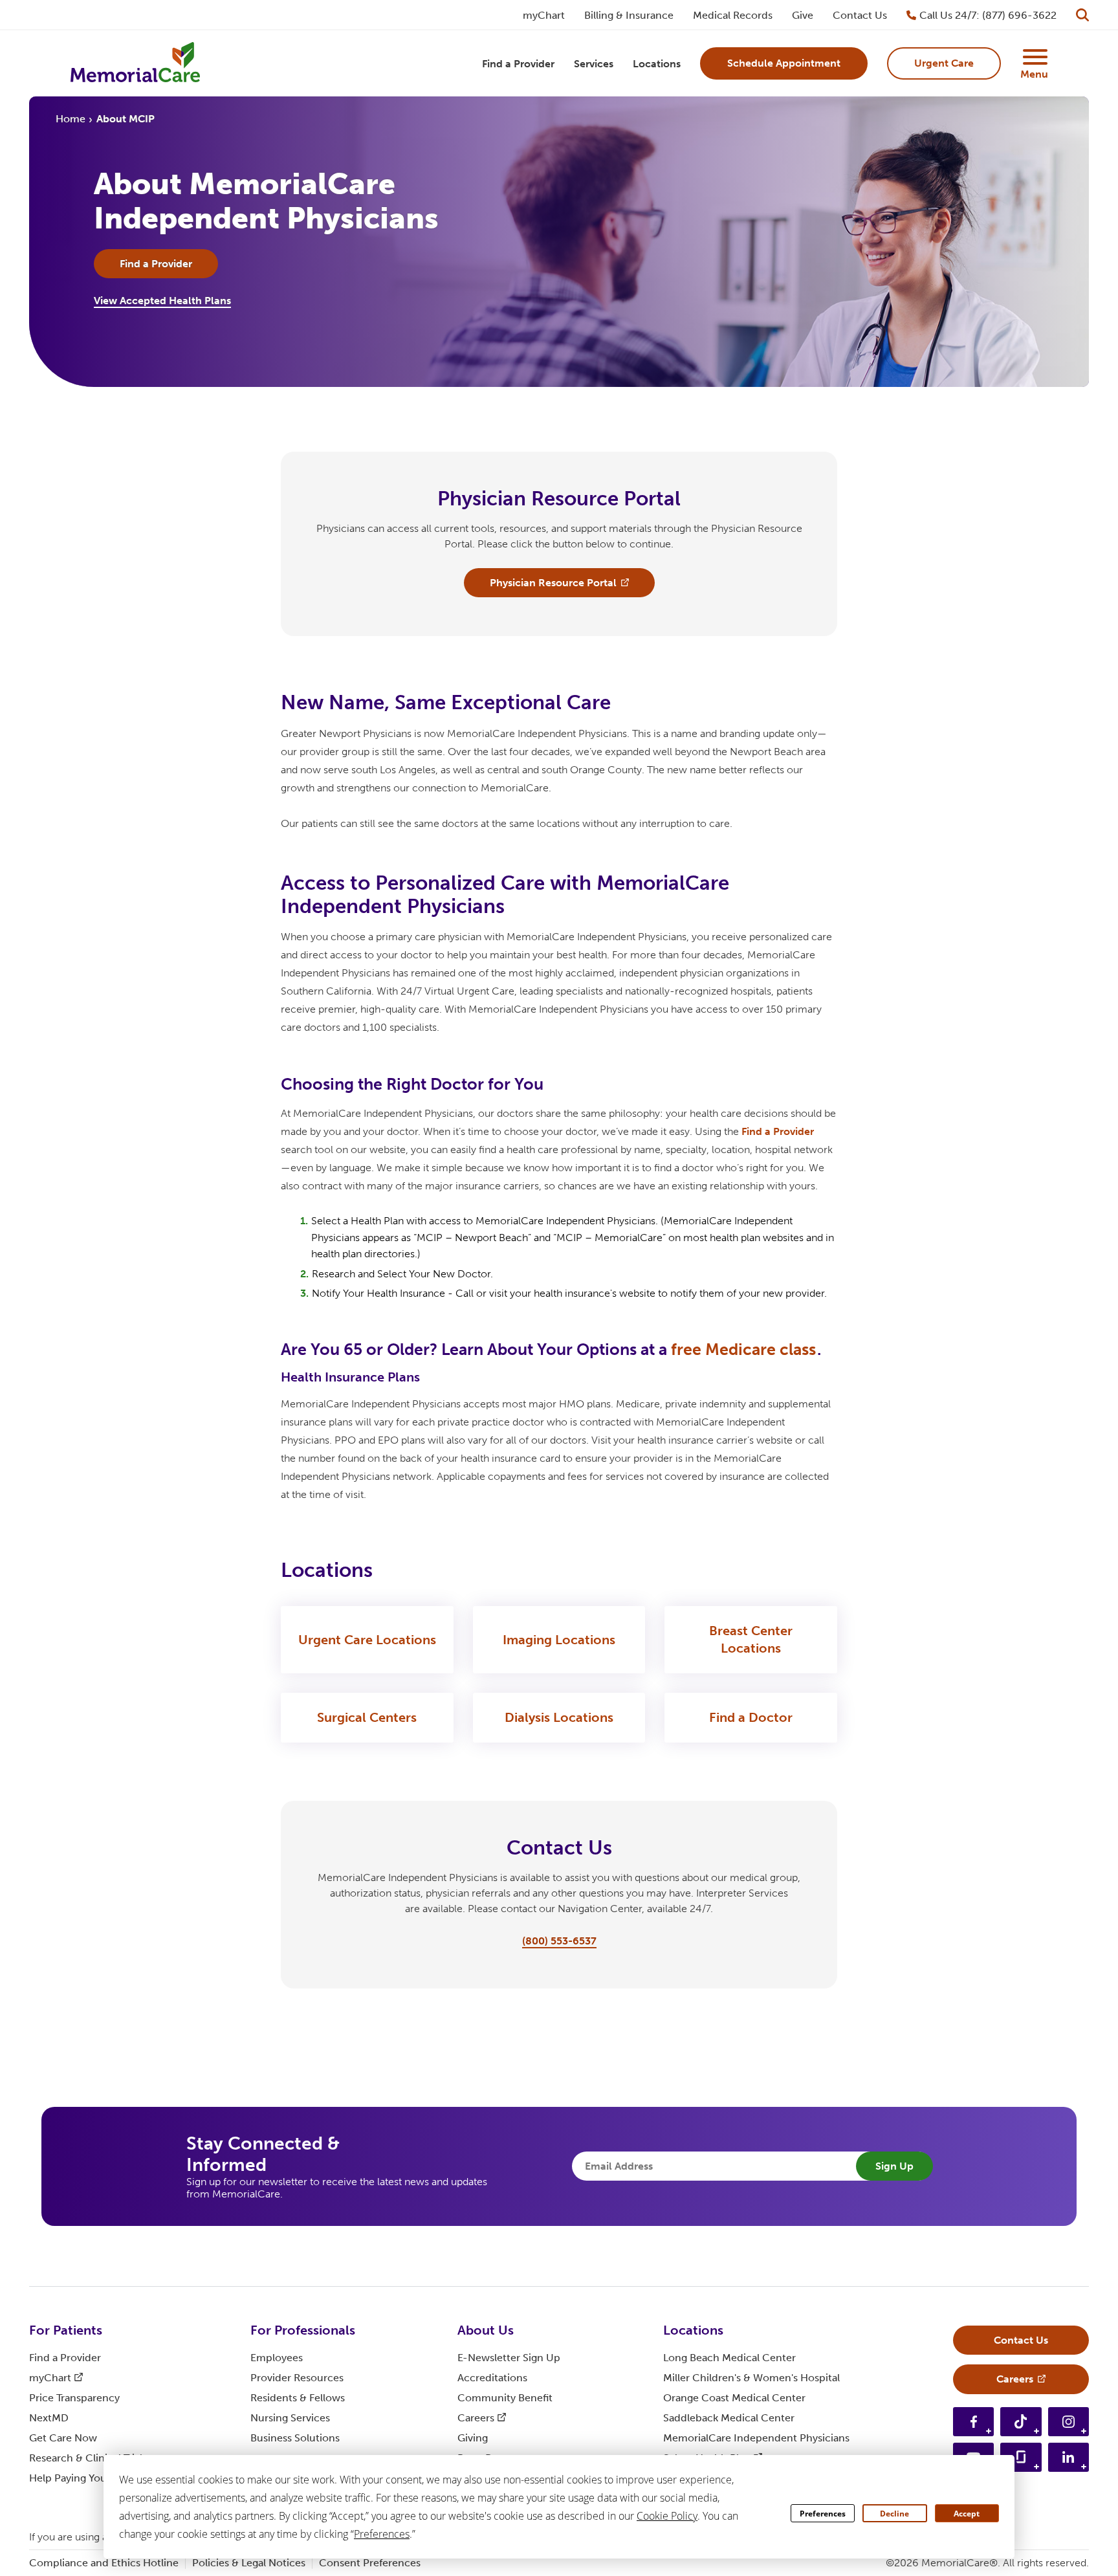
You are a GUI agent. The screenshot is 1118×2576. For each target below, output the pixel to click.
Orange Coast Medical (734, 2398)
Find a (778, 1131)
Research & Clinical (88, 2458)
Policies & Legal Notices (249, 2563)
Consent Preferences (370, 2563)
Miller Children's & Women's (751, 2378)
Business (295, 2438)
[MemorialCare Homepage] (135, 64)
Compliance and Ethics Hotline (104, 2563)
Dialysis (559, 1717)
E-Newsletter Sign (509, 2358)
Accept (967, 2514)
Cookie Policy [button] (667, 2516)
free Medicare (743, 1349)
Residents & (298, 2398)
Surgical (367, 1717)
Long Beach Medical (729, 2358)
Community (505, 2398)
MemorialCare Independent (756, 2438)
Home (71, 119)
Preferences (823, 2514)
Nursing (290, 2418)
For (66, 2330)
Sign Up (894, 2166)
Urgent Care (367, 1640)
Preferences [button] (382, 2534)
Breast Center (751, 1639)
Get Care (63, 2438)
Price (74, 2398)
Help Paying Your (78, 2478)
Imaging (559, 1640)
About (486, 2330)
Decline (894, 2514)
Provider (297, 2378)
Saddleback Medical (729, 2418)
